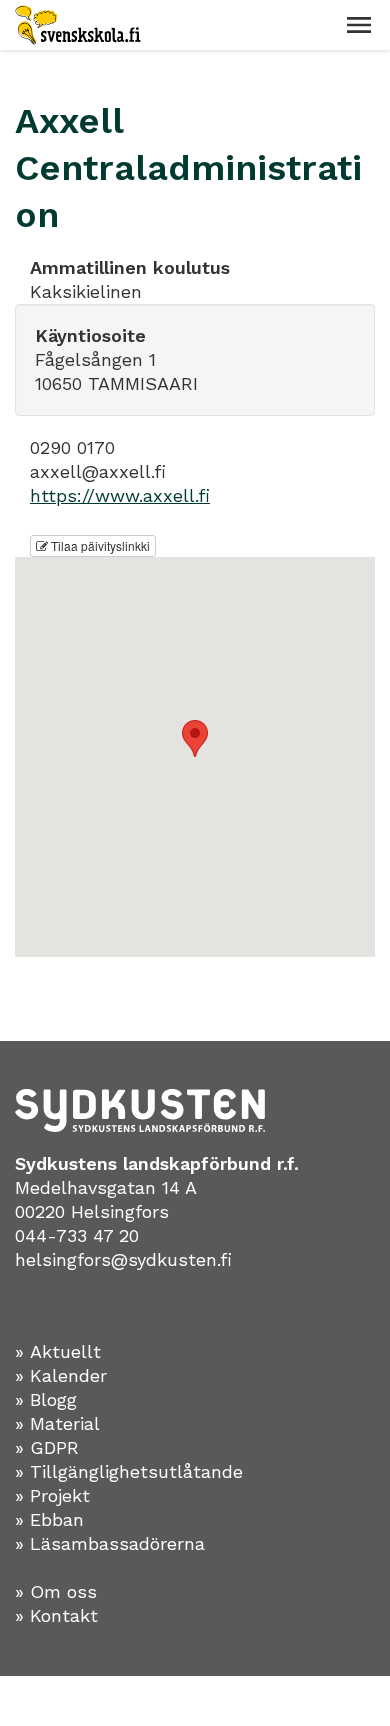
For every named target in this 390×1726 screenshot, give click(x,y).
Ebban (57, 1519)
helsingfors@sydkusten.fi (123, 1259)
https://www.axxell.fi (120, 495)
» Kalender (61, 1375)
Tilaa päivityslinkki (99, 545)
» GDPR (47, 1447)
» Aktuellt (58, 1351)
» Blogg (46, 1399)
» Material (57, 1423)
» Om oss (56, 1591)
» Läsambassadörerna (110, 1543)
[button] (359, 25)
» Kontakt (56, 1615)
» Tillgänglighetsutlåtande (129, 1471)
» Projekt (52, 1495)
